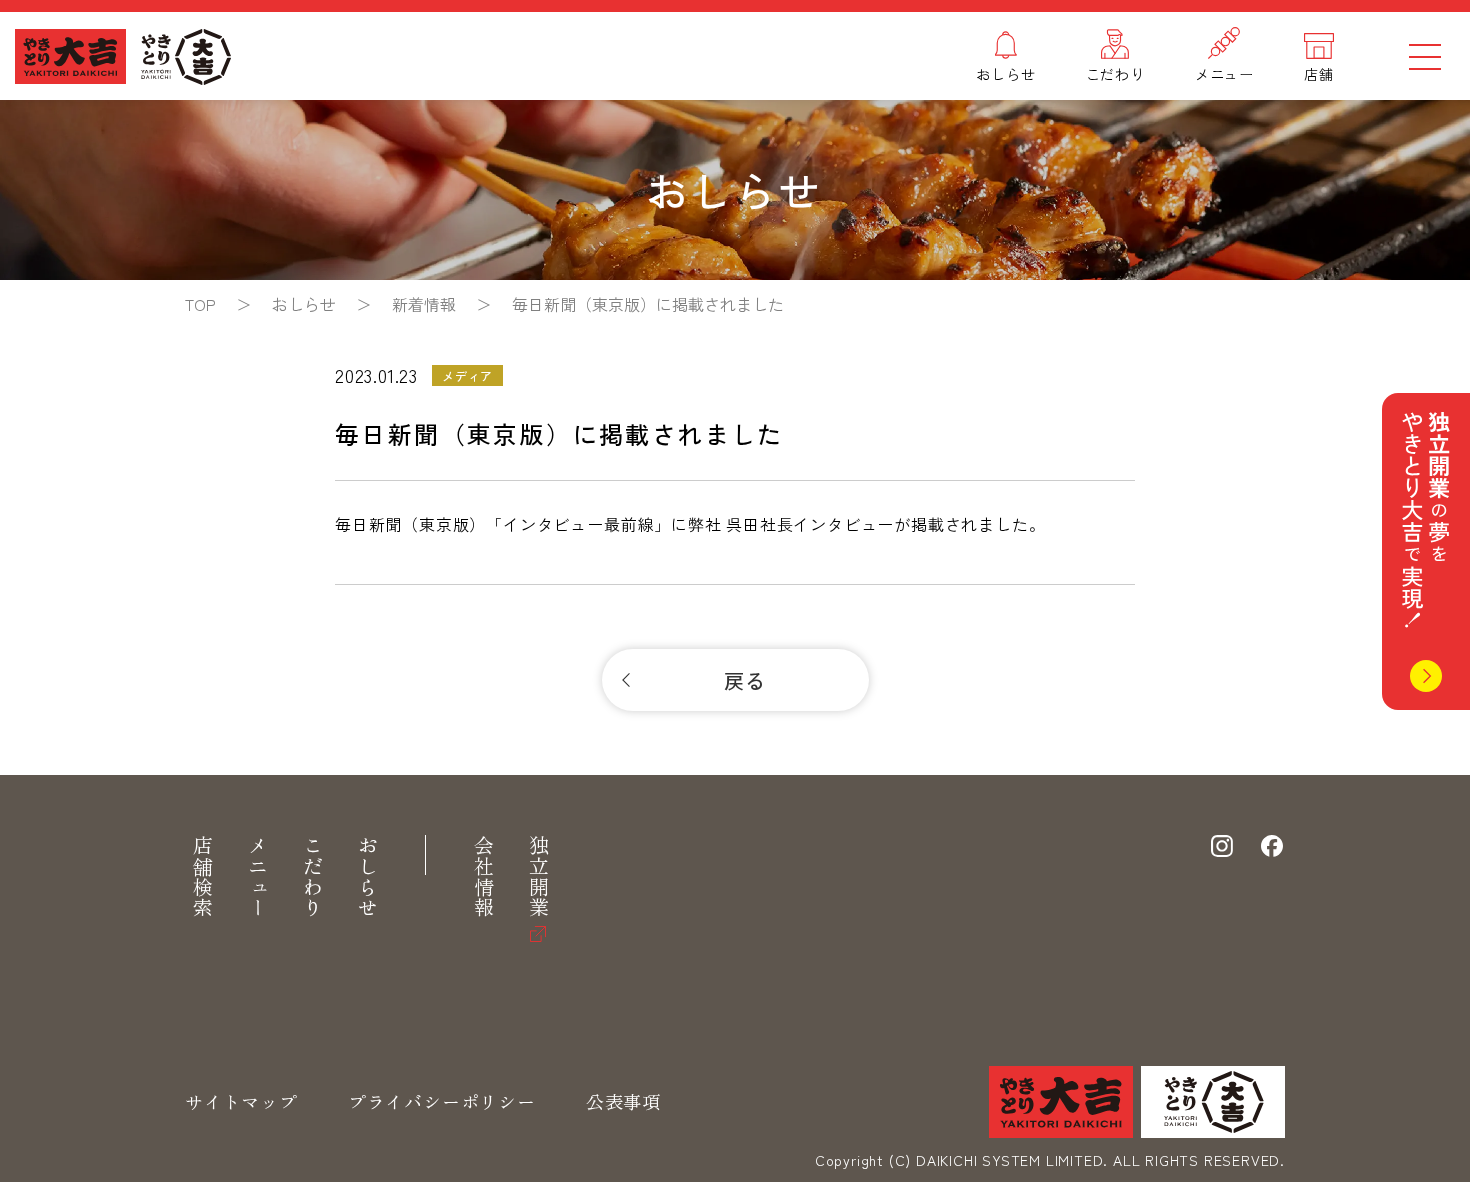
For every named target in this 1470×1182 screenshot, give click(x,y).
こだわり (312, 876)
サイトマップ (241, 1101)
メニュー (257, 876)
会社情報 (483, 876)
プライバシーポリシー (442, 1101)
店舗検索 (202, 876)
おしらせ (367, 876)
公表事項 (623, 1101)
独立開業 (538, 876)
